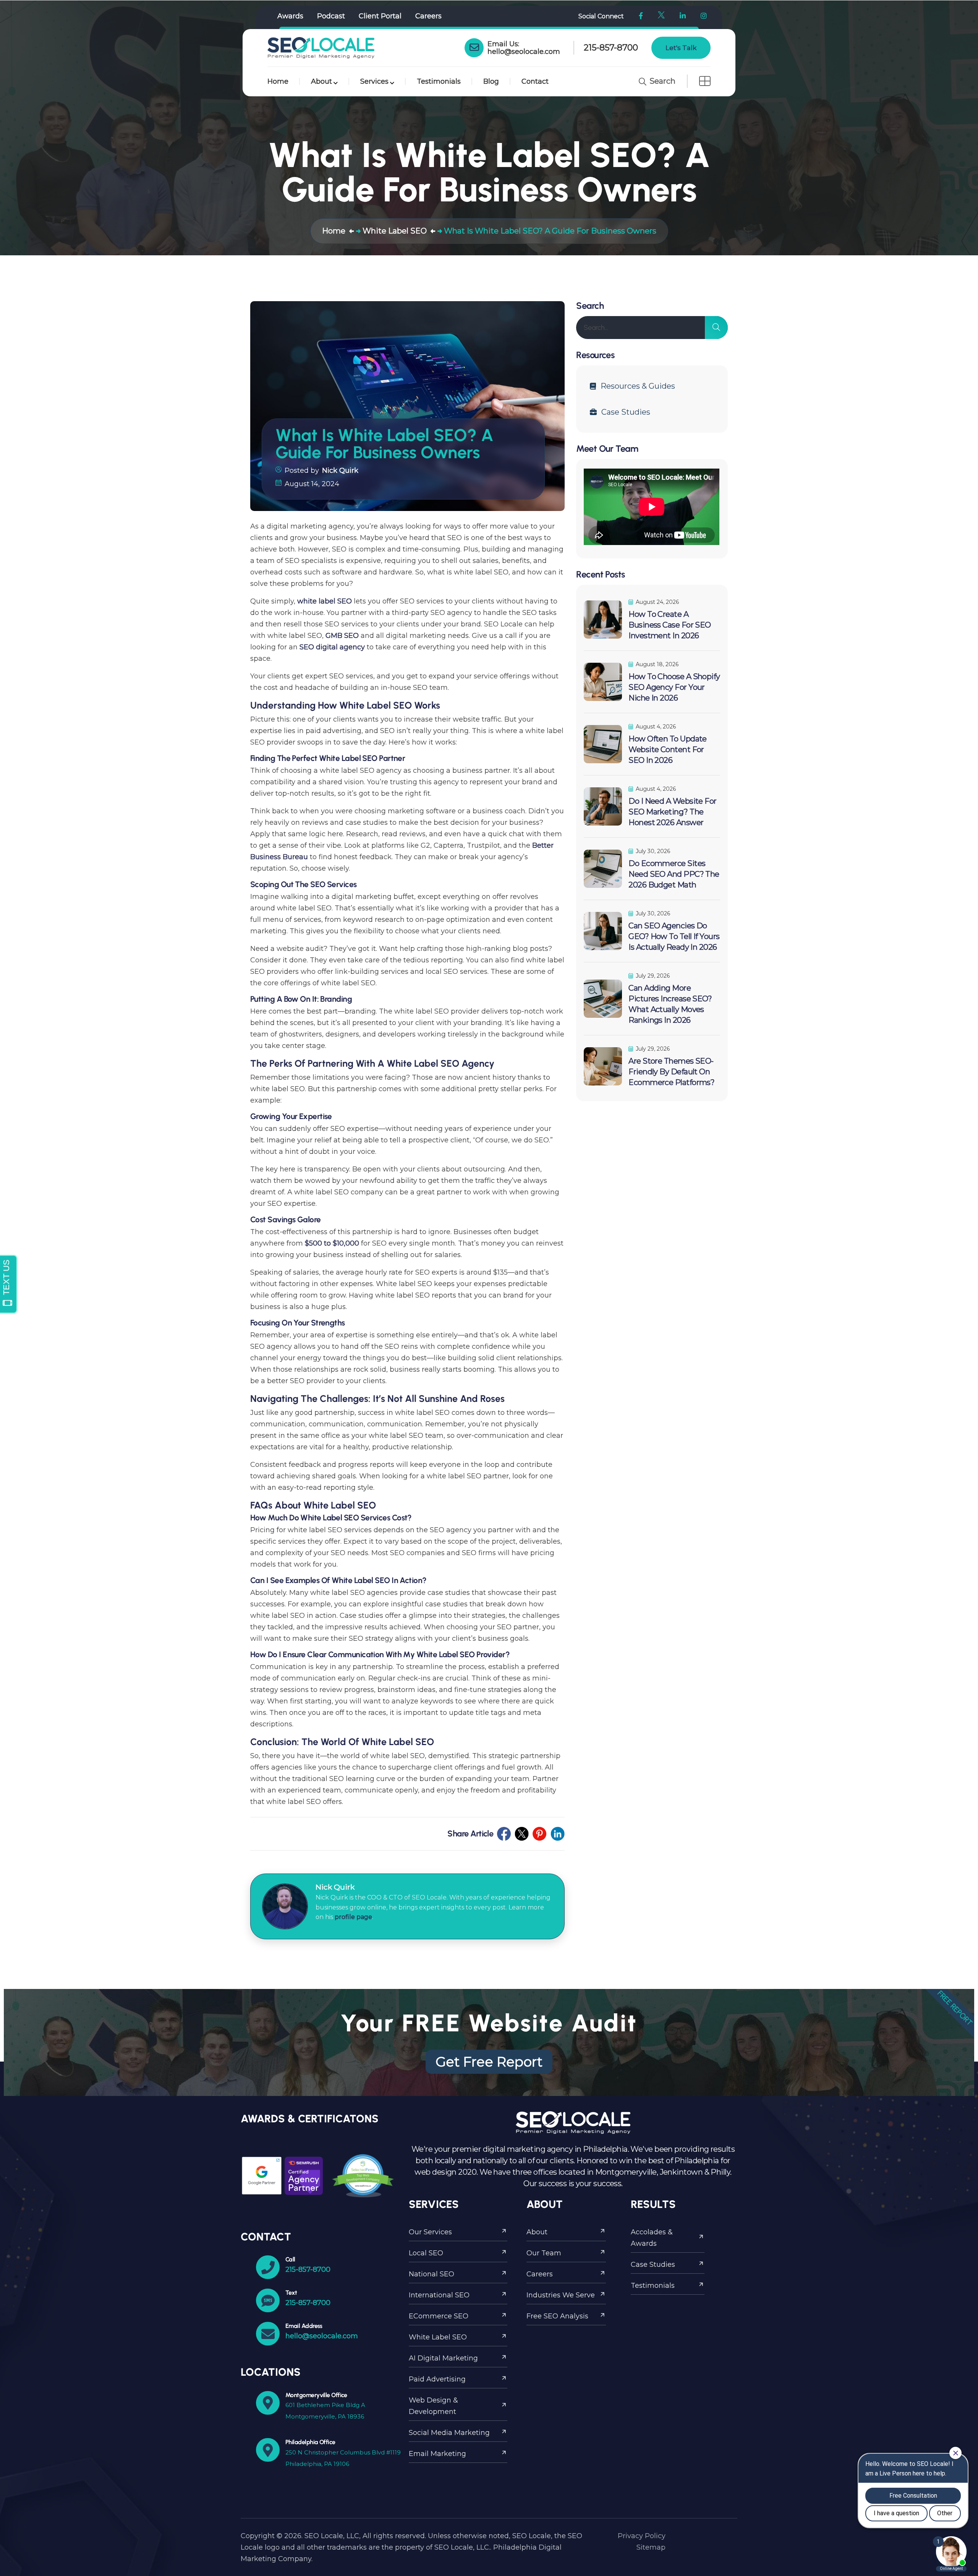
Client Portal (380, 16)
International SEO (439, 2295)
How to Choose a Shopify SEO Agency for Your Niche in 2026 (674, 687)
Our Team (544, 2253)
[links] (321, 48)
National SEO (432, 2274)
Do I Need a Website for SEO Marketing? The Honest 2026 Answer (672, 812)
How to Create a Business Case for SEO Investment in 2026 (670, 625)
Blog (491, 81)
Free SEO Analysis (557, 2316)
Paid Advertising (437, 2379)
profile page (353, 1917)
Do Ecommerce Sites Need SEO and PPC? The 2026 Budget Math (674, 874)
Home (278, 81)
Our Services (430, 2232)
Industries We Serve (561, 2295)
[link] (474, 48)
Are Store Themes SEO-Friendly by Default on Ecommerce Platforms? (671, 1072)
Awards (290, 16)
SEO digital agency (332, 647)
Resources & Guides (638, 386)
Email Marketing (437, 2454)
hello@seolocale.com (524, 52)
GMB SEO (342, 636)
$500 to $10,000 (332, 1243)
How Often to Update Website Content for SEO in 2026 (668, 749)
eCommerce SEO (439, 2316)
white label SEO (325, 601)
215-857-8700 (611, 48)
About (321, 81)
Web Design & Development (433, 2406)
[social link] (504, 1834)
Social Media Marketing (449, 2433)
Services (374, 81)
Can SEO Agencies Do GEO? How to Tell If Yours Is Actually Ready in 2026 (674, 936)
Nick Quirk (340, 470)
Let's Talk (681, 48)
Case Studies (626, 412)
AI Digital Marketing (443, 2358)
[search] (716, 328)
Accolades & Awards (652, 2238)
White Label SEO (438, 2337)
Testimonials (439, 81)
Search (661, 81)
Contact (535, 81)
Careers (428, 16)
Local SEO (426, 2253)
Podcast (331, 16)
